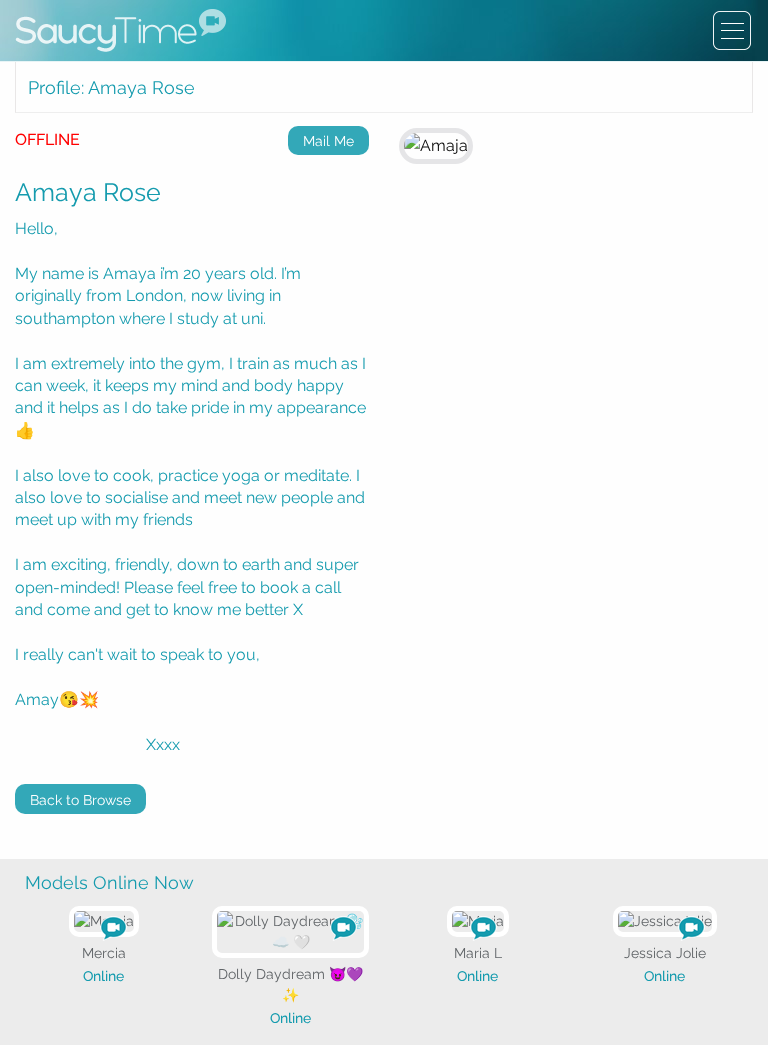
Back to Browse (80, 800)
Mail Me (328, 141)
